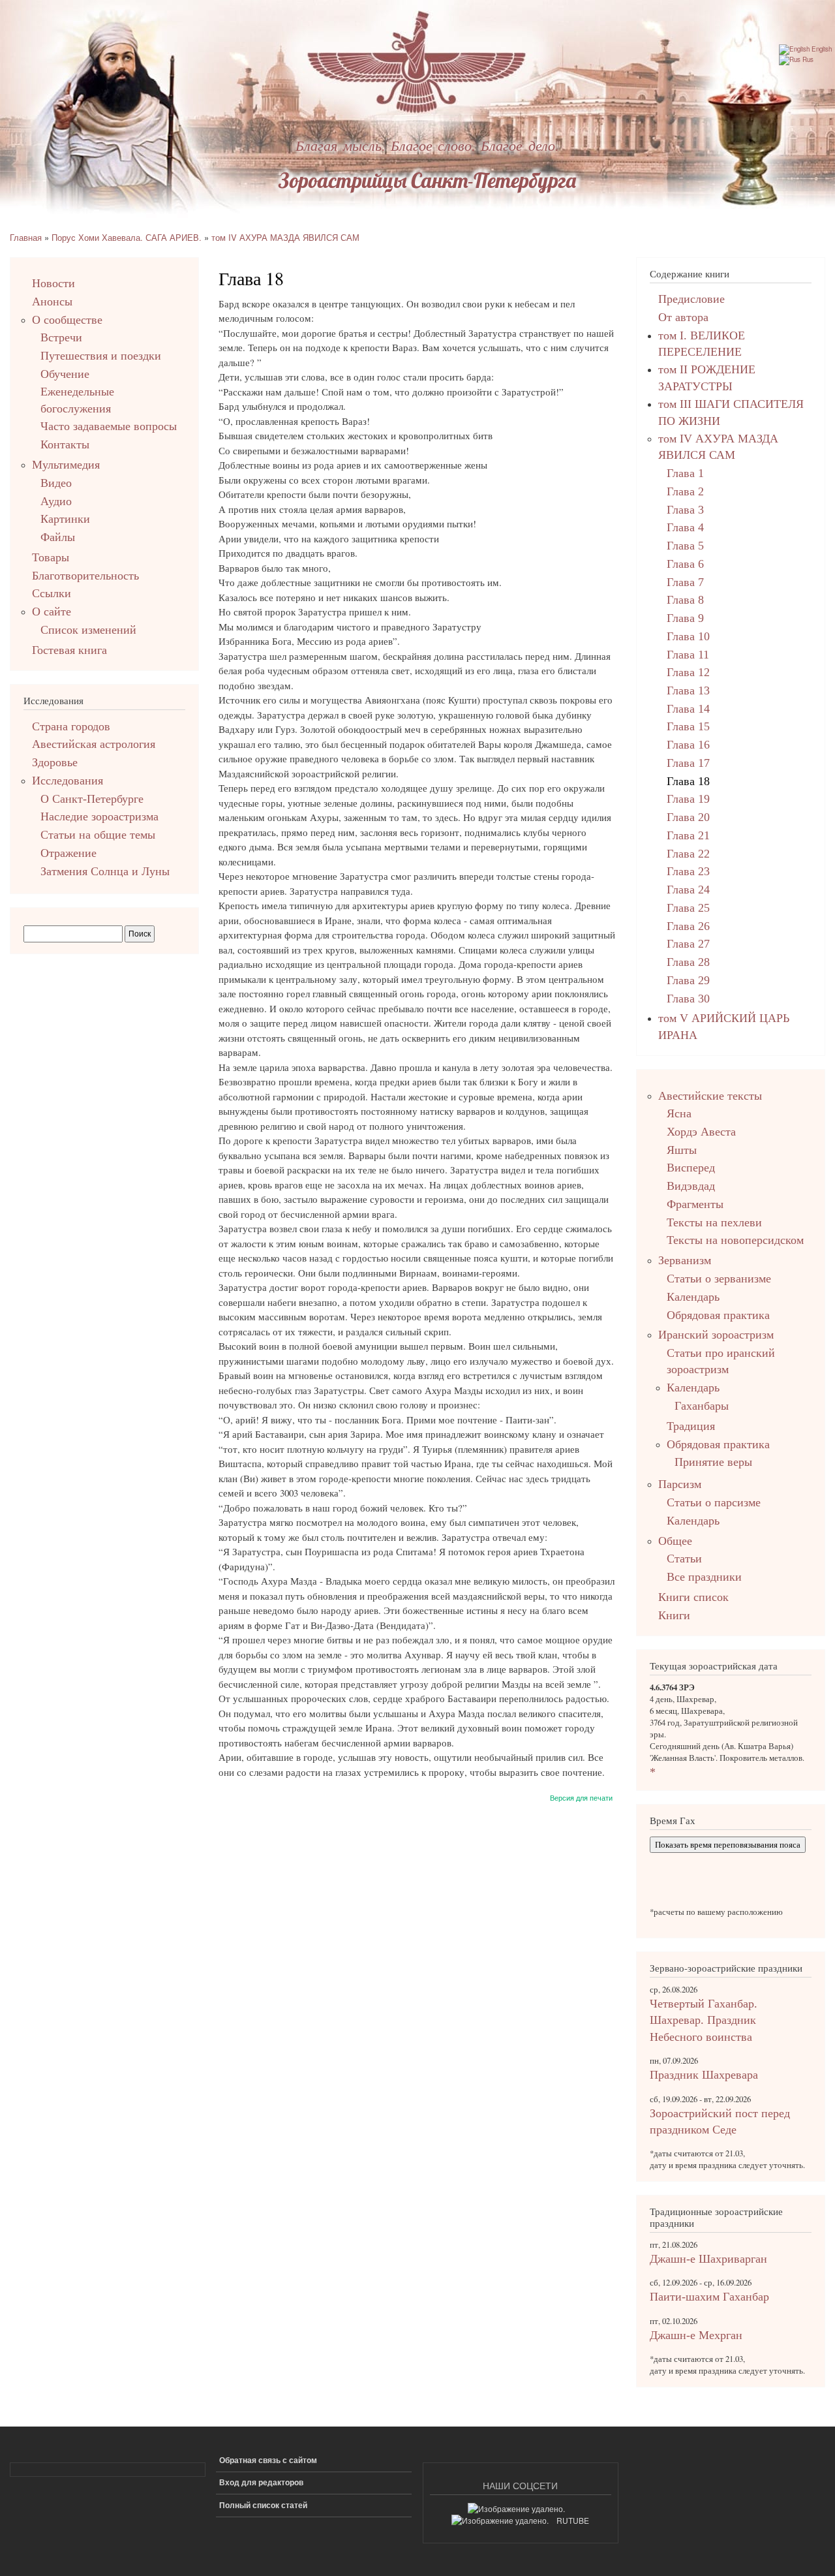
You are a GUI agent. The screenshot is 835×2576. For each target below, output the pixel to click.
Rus (807, 59)
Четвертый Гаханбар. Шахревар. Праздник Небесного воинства (704, 2020)
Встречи (61, 337)
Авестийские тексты (710, 1096)
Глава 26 (688, 926)
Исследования (68, 781)
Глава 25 (688, 908)
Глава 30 (688, 999)
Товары (51, 557)
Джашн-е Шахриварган (708, 2259)
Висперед (691, 1168)
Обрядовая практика (718, 1315)
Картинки (65, 519)
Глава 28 (688, 962)
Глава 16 (688, 745)
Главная (26, 237)
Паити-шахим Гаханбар (709, 2297)
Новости (53, 283)
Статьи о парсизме (714, 1502)
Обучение (65, 374)
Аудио (56, 501)
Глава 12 (688, 672)
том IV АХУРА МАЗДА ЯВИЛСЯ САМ (285, 237)
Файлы (58, 537)
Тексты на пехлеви (714, 1222)
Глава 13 (688, 691)
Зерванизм (685, 1260)
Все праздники (704, 1577)
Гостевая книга (69, 650)
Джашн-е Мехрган (696, 2335)
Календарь (693, 1297)
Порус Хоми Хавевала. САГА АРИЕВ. (127, 237)
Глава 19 (688, 799)
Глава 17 (688, 763)
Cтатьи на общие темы (98, 835)
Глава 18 (688, 781)
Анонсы (52, 302)
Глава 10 (688, 636)
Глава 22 (688, 854)
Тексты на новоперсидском (735, 1240)
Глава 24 (688, 890)
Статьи (684, 1559)
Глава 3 (685, 510)
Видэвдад (691, 1186)
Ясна (679, 1113)
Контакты (65, 444)
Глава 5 (685, 546)
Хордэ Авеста (701, 1132)
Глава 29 (688, 980)
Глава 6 (685, 564)
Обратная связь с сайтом (268, 2460)
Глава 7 (685, 582)
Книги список (693, 1597)
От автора (683, 317)
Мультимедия (66, 465)
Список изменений (88, 630)
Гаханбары (702, 1406)
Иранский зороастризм (716, 1335)
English (821, 49)
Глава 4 (685, 527)
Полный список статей (263, 2505)
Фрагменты (695, 1204)
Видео (56, 483)
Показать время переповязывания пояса (728, 1845)
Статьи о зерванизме (719, 1279)
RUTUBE (573, 2520)
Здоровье (55, 762)
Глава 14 (688, 709)
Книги (674, 1615)
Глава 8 (685, 600)
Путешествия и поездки (101, 356)
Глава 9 (685, 618)
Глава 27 (688, 944)
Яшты (682, 1150)
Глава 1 (685, 473)
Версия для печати (581, 1797)
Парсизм (680, 1484)
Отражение (68, 853)
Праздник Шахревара (704, 2075)
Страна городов (71, 726)
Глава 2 (685, 491)
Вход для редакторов (261, 2482)
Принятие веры (713, 1462)
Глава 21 (688, 835)
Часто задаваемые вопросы (109, 426)
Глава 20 (688, 817)
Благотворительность (85, 576)
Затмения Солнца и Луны (105, 871)
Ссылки (52, 593)
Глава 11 (688, 655)
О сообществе (67, 320)
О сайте (52, 612)
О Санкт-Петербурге (92, 799)
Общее (675, 1541)
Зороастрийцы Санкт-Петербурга (427, 180)
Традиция (691, 1426)
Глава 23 (688, 871)
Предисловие (691, 299)
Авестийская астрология (94, 744)
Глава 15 (688, 726)
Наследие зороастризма (99, 816)
